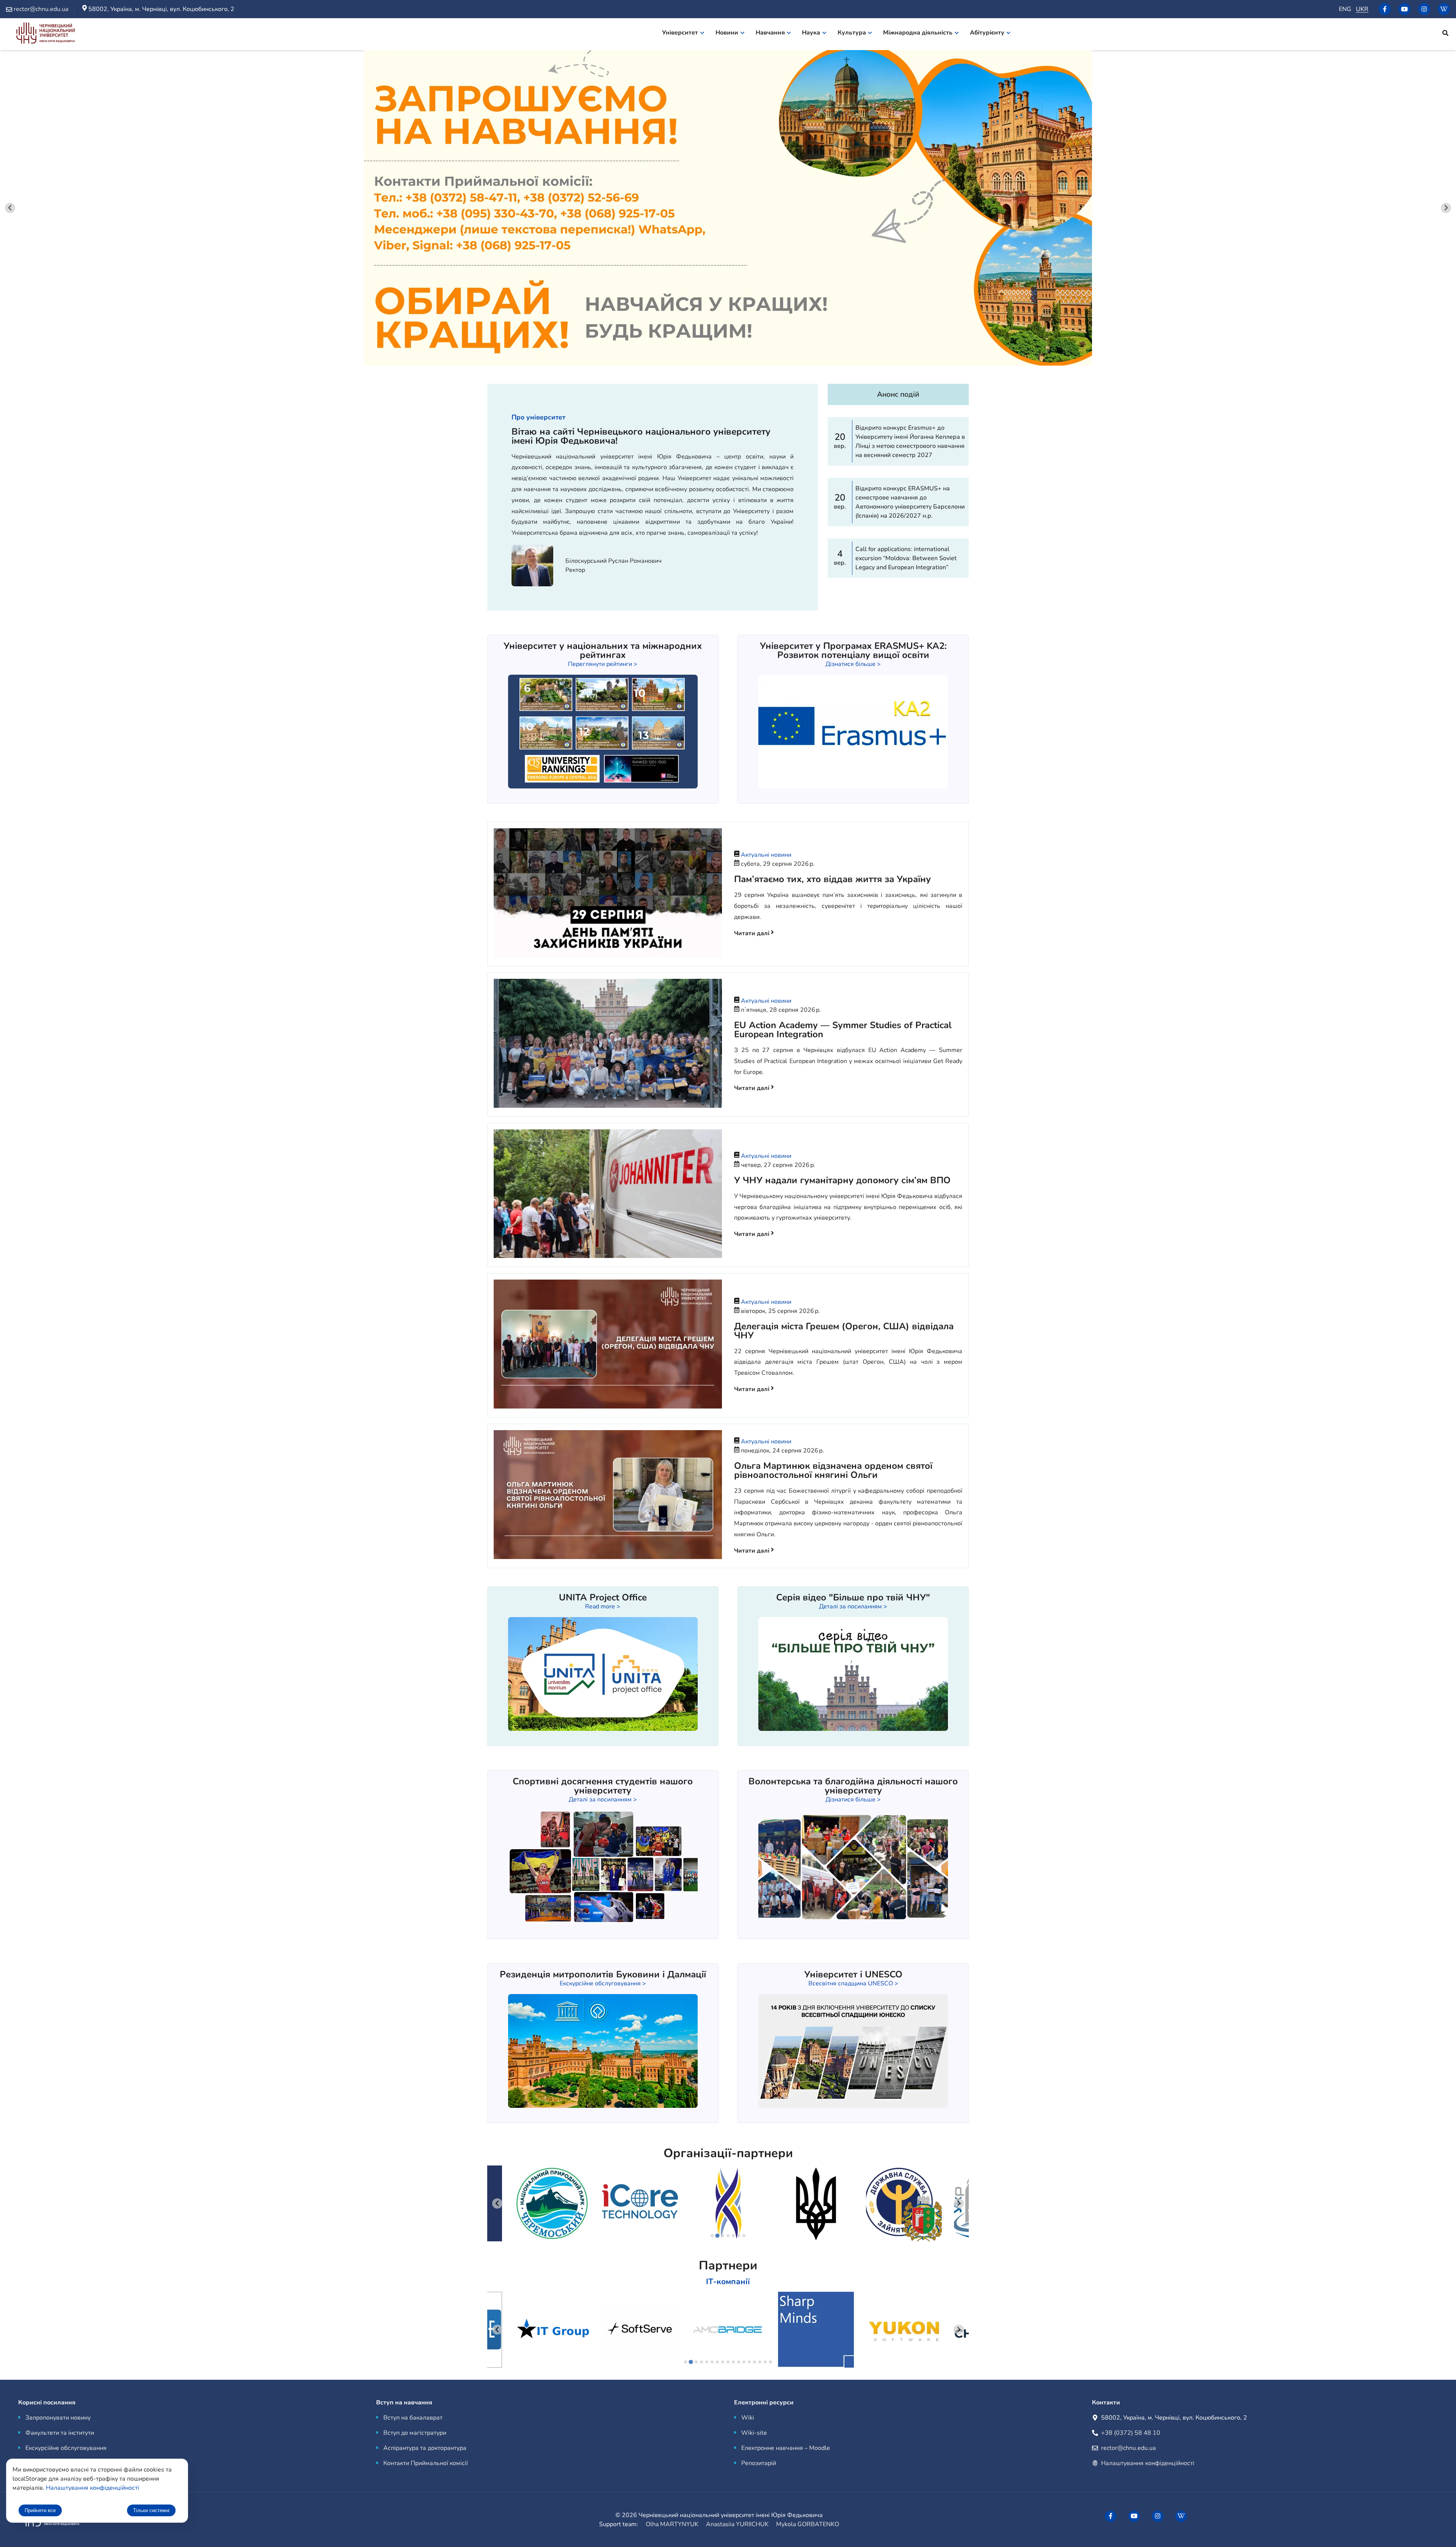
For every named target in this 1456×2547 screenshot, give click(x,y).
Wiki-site (754, 2433)
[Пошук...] (1445, 34)
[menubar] (841, 34)
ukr (1362, 9)
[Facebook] (1385, 9)
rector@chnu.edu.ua (1128, 2448)
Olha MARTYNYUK (672, 2524)
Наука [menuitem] (811, 33)
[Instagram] (1424, 9)
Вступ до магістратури (415, 2433)
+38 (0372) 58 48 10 (1131, 2433)
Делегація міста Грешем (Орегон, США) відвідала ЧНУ (844, 1331)
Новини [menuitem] (727, 33)
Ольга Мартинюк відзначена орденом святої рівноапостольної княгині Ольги (833, 1470)
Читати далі (752, 933)
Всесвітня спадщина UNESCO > (853, 1983)
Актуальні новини (766, 855)
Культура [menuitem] (852, 33)
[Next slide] (1446, 208)
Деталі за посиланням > (853, 1606)
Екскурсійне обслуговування (66, 2448)
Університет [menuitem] (680, 33)
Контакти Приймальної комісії (426, 2463)
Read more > (603, 1606)
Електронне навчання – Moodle (786, 2448)
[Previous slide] (10, 208)
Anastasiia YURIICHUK (737, 2524)
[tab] (712, 2236)
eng (1345, 9)
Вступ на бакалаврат (413, 2418)
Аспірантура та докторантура (425, 2448)
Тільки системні (151, 2510)
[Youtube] (1404, 9)
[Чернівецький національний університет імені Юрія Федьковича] (45, 34)
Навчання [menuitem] (770, 33)
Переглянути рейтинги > (603, 664)
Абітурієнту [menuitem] (987, 33)
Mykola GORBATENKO (808, 2524)
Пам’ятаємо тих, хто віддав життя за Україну (832, 879)
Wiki (748, 2418)
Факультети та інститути (60, 2433)
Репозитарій (759, 2463)
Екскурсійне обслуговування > (603, 1983)
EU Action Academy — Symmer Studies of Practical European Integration (843, 1030)
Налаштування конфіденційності (1148, 2463)
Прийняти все (40, 2510)
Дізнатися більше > (853, 664)
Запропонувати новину (58, 2418)
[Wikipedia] (1444, 9)
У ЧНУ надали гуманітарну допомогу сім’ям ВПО (842, 1180)
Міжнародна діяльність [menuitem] (918, 33)
